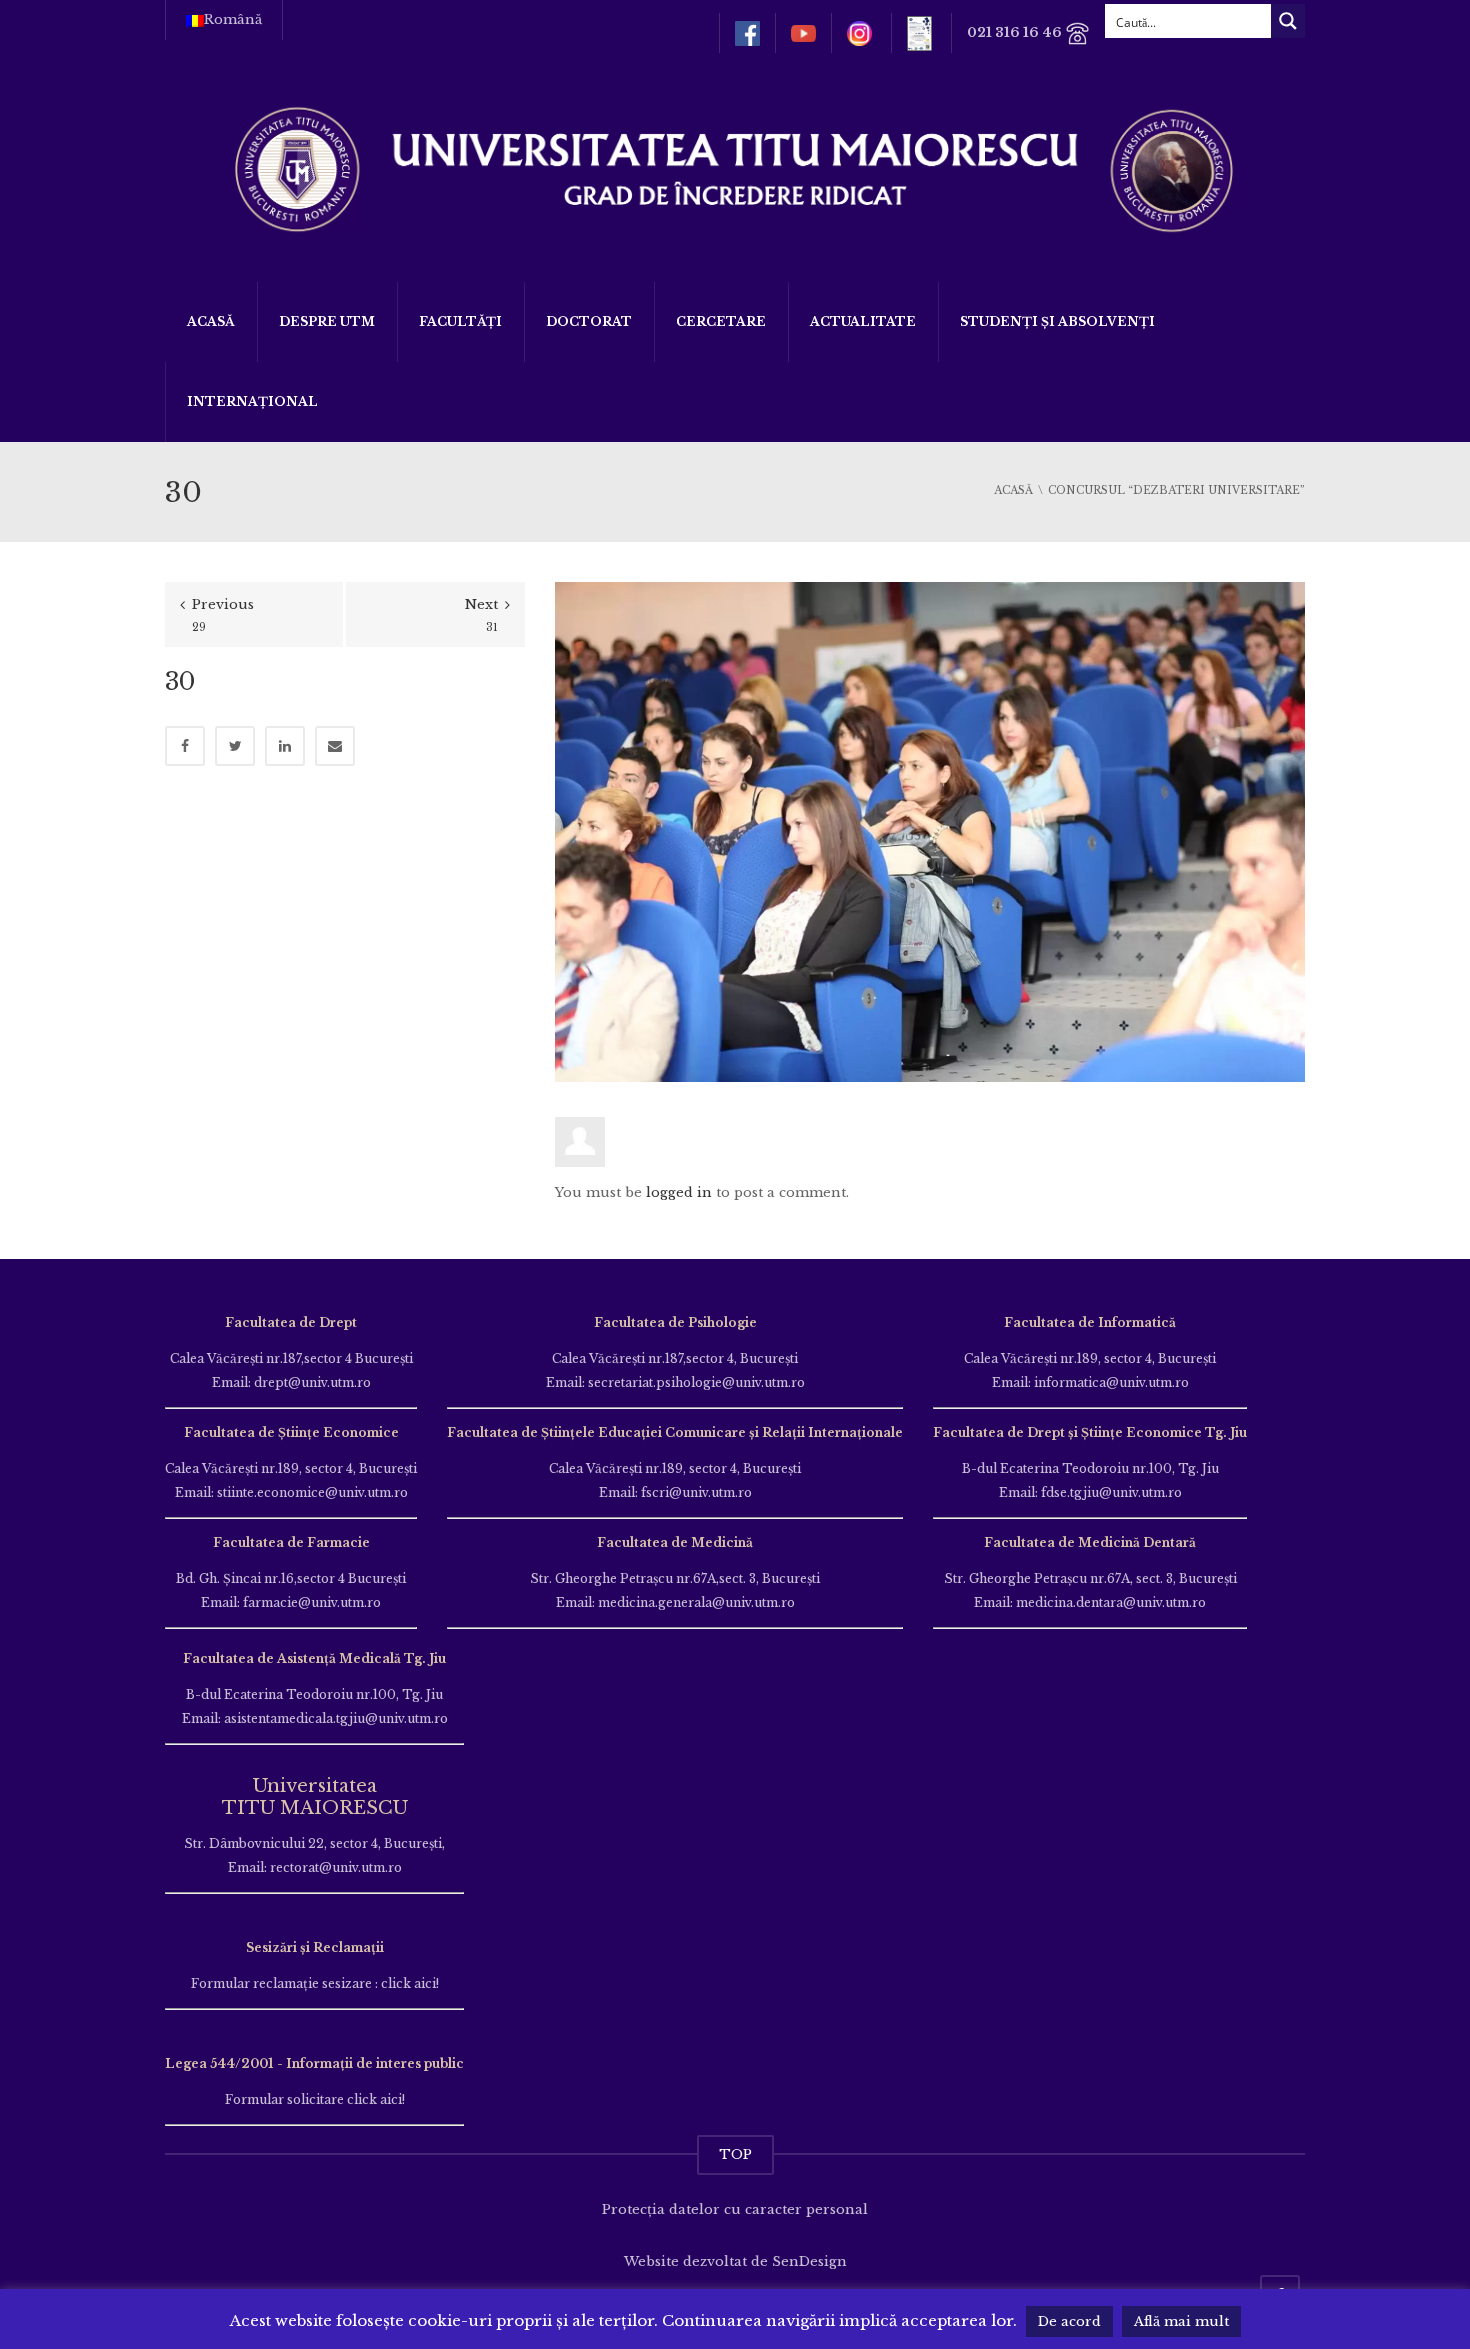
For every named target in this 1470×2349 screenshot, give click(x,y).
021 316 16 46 (1016, 32)
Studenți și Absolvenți (1057, 321)
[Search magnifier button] (1288, 21)
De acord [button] (1069, 2321)
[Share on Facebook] (185, 746)
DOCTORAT (589, 321)
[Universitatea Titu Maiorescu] (735, 167)
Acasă (211, 321)
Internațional (252, 401)
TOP (735, 2154)
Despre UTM (327, 321)
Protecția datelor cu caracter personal (735, 2209)
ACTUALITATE (863, 321)
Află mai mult (1181, 2321)
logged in (679, 1192)
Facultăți (460, 321)
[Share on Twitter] (235, 746)
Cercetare (721, 321)
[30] (930, 830)
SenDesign (809, 2261)
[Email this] (335, 746)
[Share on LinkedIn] (285, 746)
